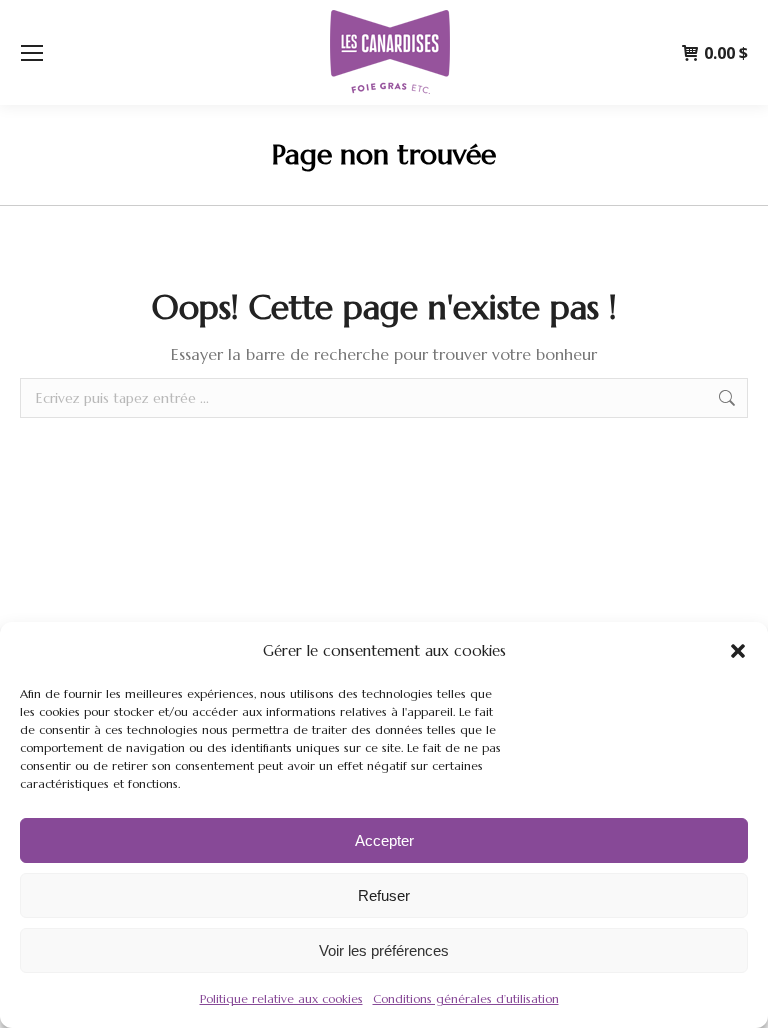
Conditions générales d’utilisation (466, 998)
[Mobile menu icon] (32, 53)
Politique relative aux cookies (281, 998)
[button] (738, 651)
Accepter (384, 840)
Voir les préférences (384, 950)
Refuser (384, 895)
